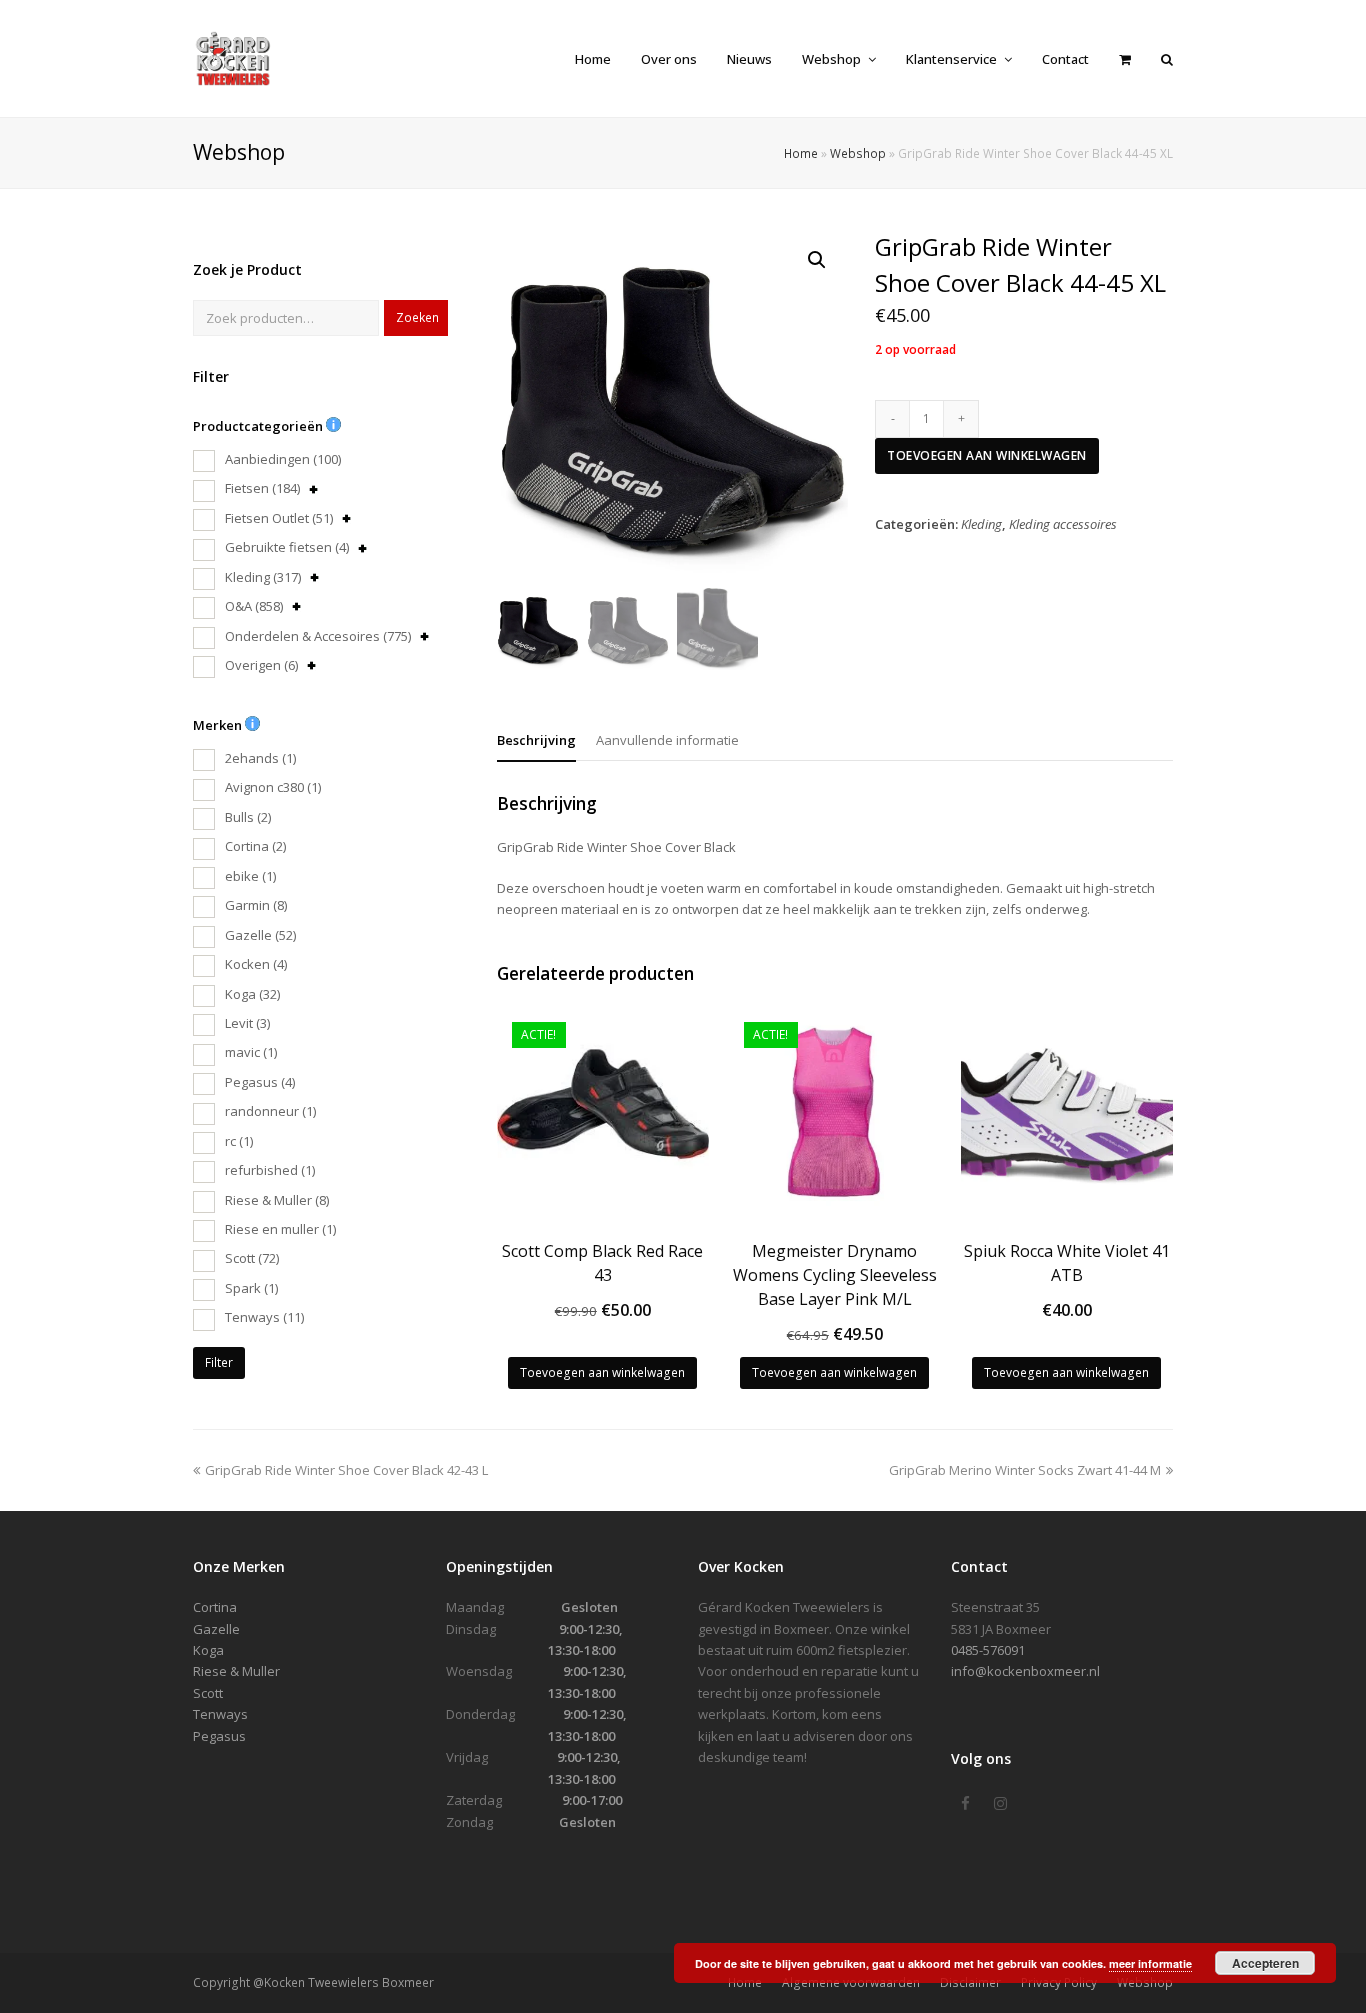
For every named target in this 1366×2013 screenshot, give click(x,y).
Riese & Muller (277, 1200)
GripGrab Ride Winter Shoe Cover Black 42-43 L (346, 1470)
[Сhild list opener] (313, 489)
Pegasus (260, 1082)
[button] (817, 260)
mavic (251, 1052)
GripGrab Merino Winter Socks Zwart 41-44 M (1025, 1470)
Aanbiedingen (283, 459)
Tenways (264, 1317)
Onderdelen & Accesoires (318, 636)
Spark (251, 1288)
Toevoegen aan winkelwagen (987, 455)
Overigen (261, 665)
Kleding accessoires (1063, 524)
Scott (252, 1258)
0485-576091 (988, 1650)
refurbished (270, 1170)
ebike (250, 876)
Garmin (256, 905)
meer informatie (1150, 1963)
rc (239, 1141)
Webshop (858, 153)
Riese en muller (280, 1229)
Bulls (248, 817)
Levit (247, 1023)
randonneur (270, 1111)
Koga (252, 994)
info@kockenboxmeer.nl (1025, 1671)
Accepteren (1265, 1963)
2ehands (260, 758)
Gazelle (260, 935)
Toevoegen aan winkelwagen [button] (602, 1372)
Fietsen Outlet (279, 518)
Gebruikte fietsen (287, 547)
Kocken (256, 964)
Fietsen (262, 488)
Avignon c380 (273, 787)
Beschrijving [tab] (536, 740)
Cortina (255, 846)
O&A (254, 606)
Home (801, 153)
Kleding (263, 577)
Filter (219, 1362)
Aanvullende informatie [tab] (667, 740)
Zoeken (417, 317)
